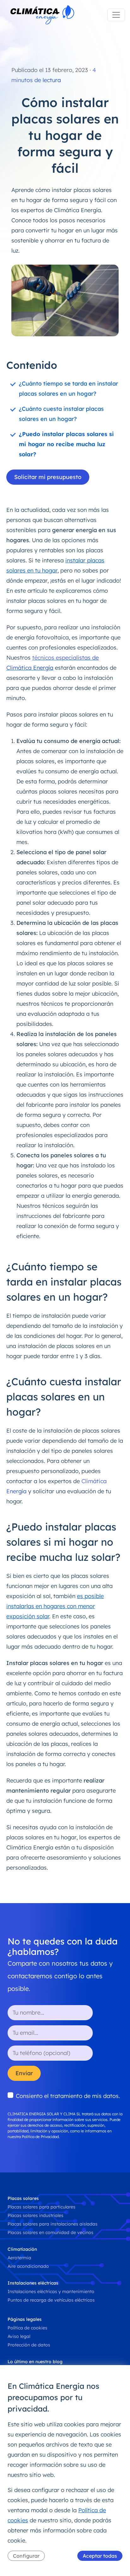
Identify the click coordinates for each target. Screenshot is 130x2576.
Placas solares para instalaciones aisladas (53, 2224)
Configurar (26, 2556)
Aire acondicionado (28, 2266)
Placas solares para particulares (41, 2207)
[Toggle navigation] (116, 15)
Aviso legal (19, 2336)
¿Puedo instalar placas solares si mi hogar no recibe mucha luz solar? (66, 444)
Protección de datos (29, 2345)
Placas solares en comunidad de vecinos (50, 2232)
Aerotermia (19, 2258)
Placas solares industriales (35, 2215)
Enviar (24, 2073)
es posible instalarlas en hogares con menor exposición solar (55, 1606)
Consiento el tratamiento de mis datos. (68, 2096)
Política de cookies (27, 2328)
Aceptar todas (100, 2556)
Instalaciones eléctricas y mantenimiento (51, 2291)
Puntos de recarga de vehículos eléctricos (51, 2300)
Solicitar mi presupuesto (48, 477)
